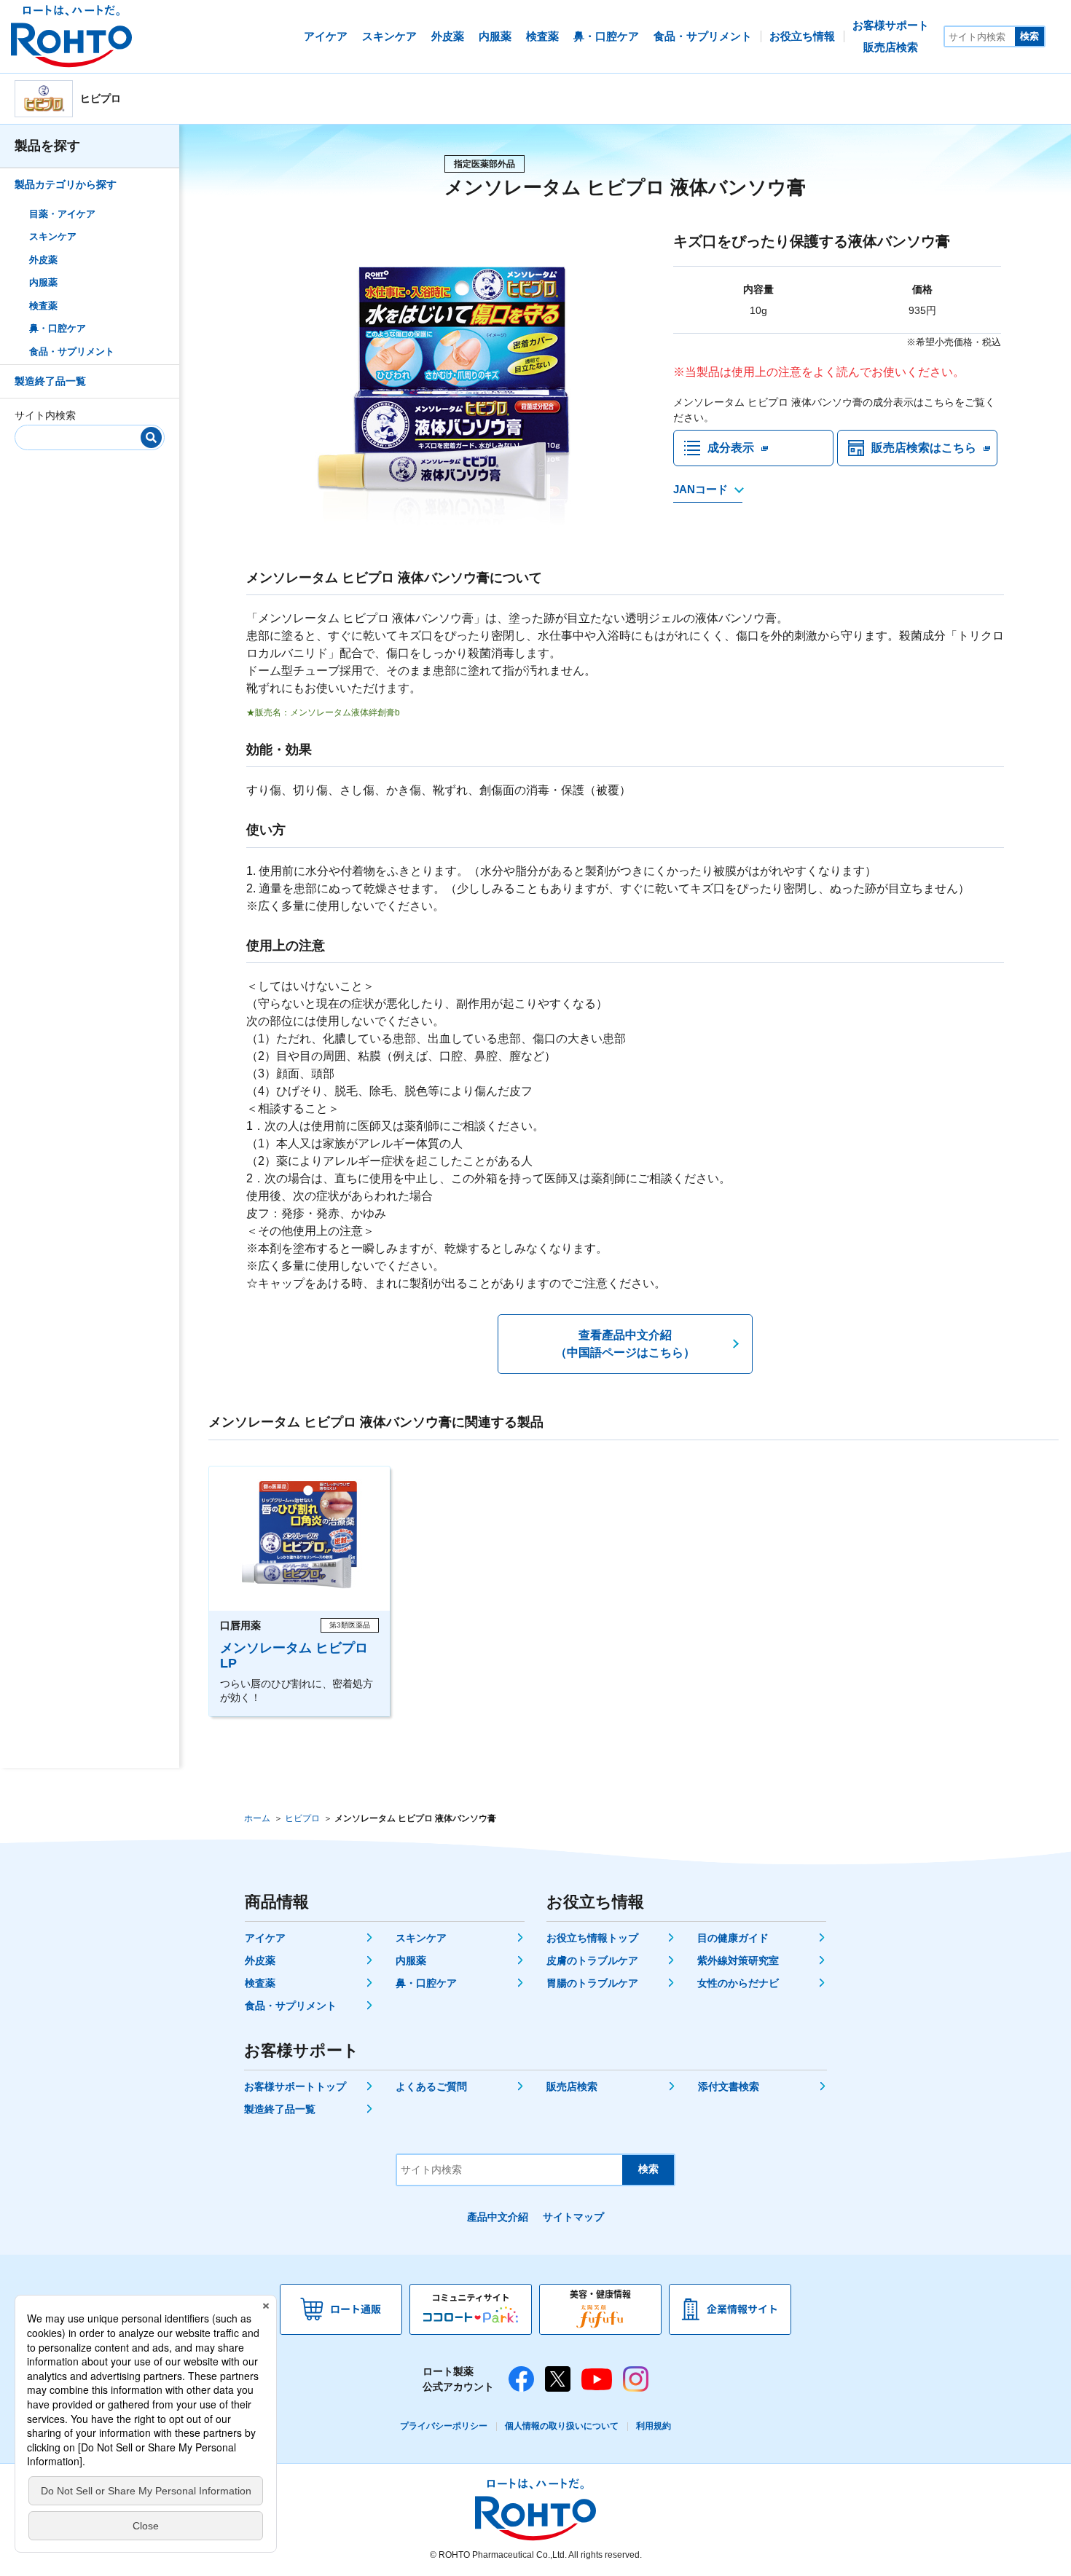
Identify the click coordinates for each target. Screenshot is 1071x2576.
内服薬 (43, 282)
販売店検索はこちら (924, 448)
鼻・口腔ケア (58, 328)
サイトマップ (573, 2217)
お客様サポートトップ (295, 2086)
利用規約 (654, 2426)
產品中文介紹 (498, 2217)
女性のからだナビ (738, 1983)
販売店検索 (572, 2086)
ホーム (257, 1818)
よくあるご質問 (431, 2086)
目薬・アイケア (62, 214)
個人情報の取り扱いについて (562, 2426)
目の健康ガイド (733, 1938)
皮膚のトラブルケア (592, 1960)
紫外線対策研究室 (738, 1960)
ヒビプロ (302, 1818)
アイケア (265, 1938)
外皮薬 (43, 260)
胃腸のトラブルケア (592, 1983)
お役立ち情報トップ (592, 1938)
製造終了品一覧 (50, 381)
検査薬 (43, 306)
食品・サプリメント (72, 352)
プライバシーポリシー (444, 2426)
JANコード (701, 489)
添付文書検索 (729, 2086)
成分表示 (731, 448)
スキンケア (53, 236)
